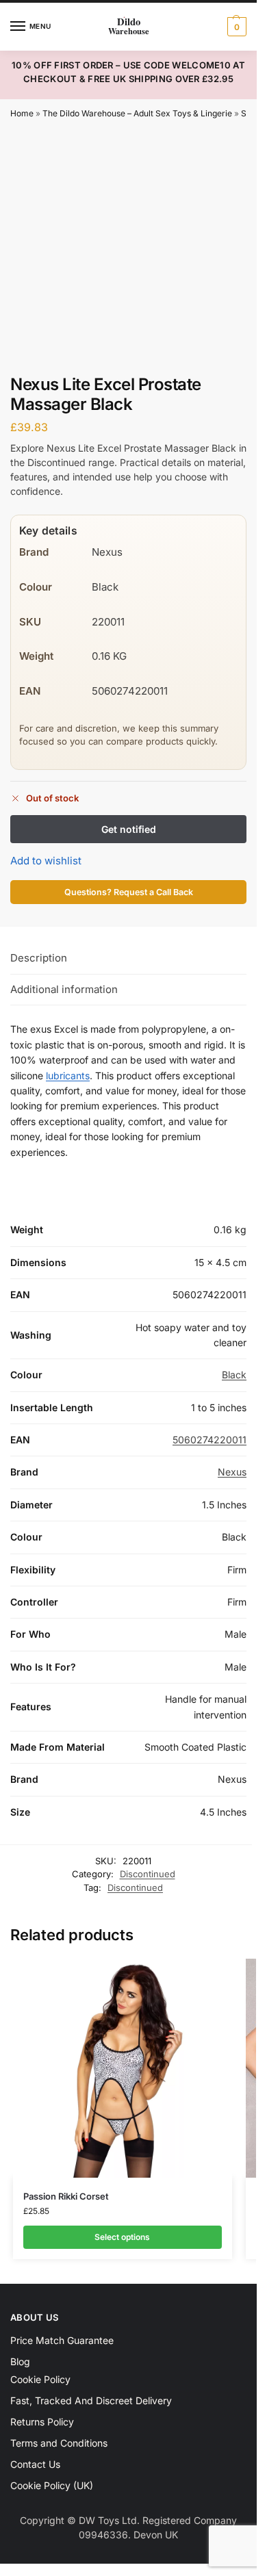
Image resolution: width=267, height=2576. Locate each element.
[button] (235, 27)
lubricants (68, 1076)
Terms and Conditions (59, 2443)
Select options (122, 2237)
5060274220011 (209, 1440)
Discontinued (148, 1874)
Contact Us (35, 2464)
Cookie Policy (40, 2379)
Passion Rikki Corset (66, 2196)
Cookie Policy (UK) (52, 2485)
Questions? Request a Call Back (129, 892)
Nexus (232, 1472)
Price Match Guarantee (62, 2340)
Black (234, 1375)
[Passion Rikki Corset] (123, 2068)
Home (22, 113)
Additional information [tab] (64, 989)
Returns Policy (42, 2422)
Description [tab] (39, 958)
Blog (20, 2361)
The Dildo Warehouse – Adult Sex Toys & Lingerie (137, 113)
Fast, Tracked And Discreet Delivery (91, 2400)
